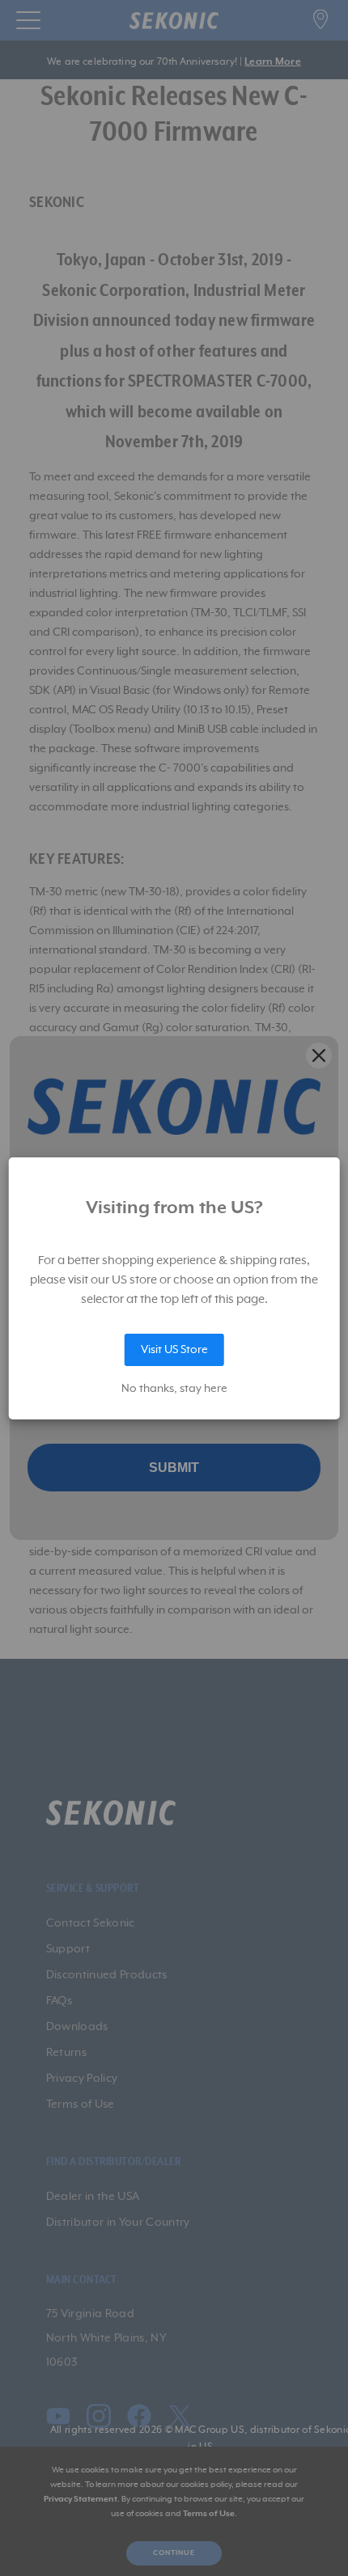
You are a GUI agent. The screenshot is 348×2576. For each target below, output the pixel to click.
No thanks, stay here (174, 1389)
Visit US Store (174, 1350)
